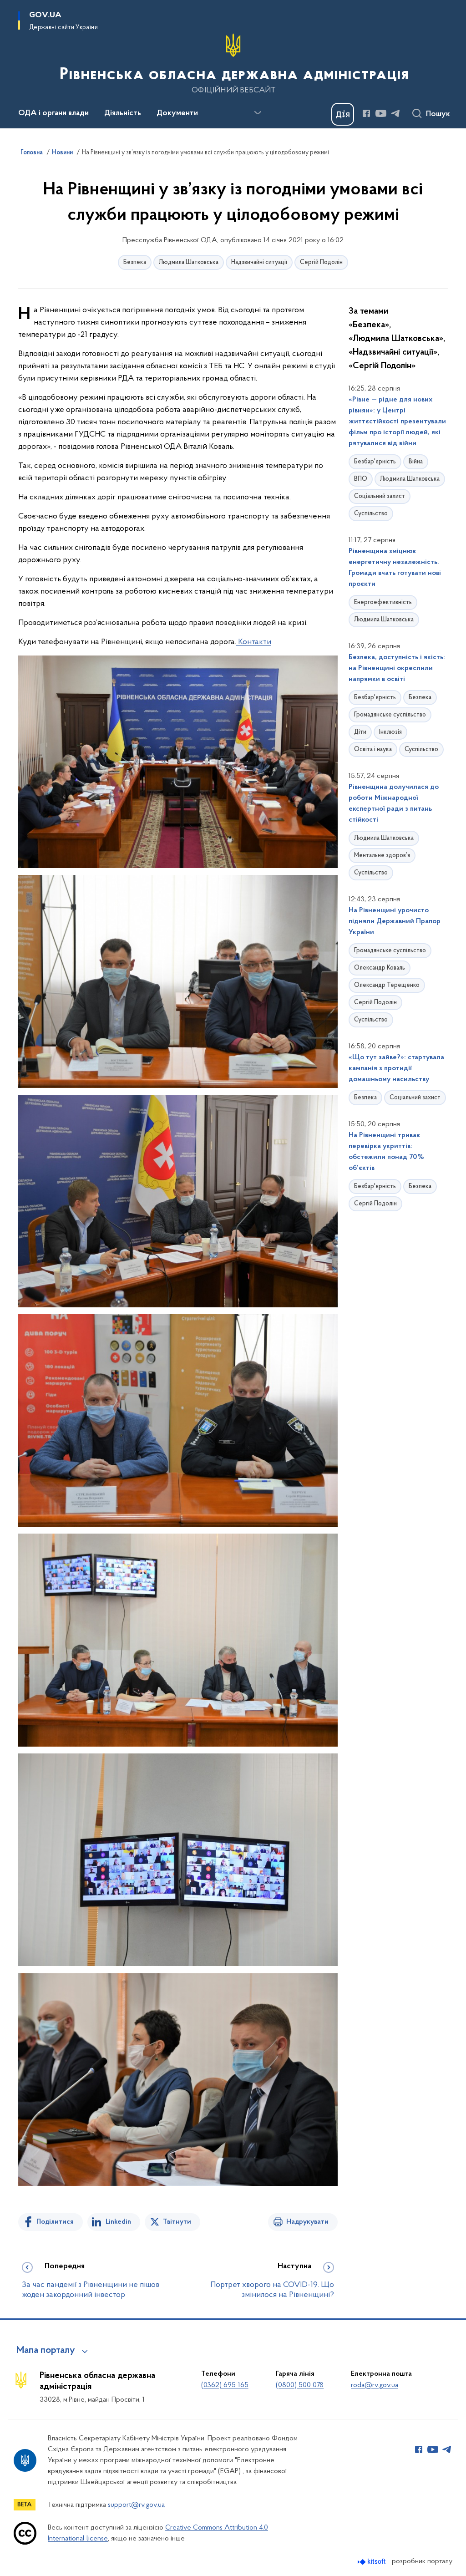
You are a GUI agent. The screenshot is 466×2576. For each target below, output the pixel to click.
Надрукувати (307, 2222)
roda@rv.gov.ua (375, 2385)
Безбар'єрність (375, 462)
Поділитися (55, 2222)
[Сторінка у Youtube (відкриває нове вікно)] (381, 113)
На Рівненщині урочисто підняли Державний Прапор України (395, 921)
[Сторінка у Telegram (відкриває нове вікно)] (395, 113)
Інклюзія (390, 732)
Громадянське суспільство (390, 715)
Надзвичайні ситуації (259, 262)
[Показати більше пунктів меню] (258, 113)
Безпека (135, 262)
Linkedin (118, 2222)
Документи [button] (177, 113)
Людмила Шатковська (189, 262)
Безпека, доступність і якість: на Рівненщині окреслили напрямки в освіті (397, 668)
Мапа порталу (46, 2351)
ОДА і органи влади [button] (53, 113)
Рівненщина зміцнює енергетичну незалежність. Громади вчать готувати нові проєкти (395, 568)
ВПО (361, 479)
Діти (360, 732)
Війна (416, 462)
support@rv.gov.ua (136, 2505)
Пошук (438, 114)
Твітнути (177, 2222)
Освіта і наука (373, 749)
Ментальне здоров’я (382, 856)
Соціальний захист (380, 496)
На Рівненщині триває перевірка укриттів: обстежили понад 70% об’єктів (386, 1152)
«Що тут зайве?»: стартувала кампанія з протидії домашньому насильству (396, 1068)
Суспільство (371, 514)
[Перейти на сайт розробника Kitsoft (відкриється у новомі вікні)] (372, 2562)
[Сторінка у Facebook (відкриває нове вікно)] (366, 113)
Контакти (254, 642)
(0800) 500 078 (300, 2385)
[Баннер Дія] (343, 114)
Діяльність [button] (123, 113)
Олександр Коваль (380, 968)
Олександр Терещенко (387, 985)
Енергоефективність (383, 602)
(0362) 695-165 (225, 2385)
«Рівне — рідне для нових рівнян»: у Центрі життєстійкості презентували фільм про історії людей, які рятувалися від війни (397, 422)
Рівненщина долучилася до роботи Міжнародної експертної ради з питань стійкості (394, 803)
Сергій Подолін (321, 262)
